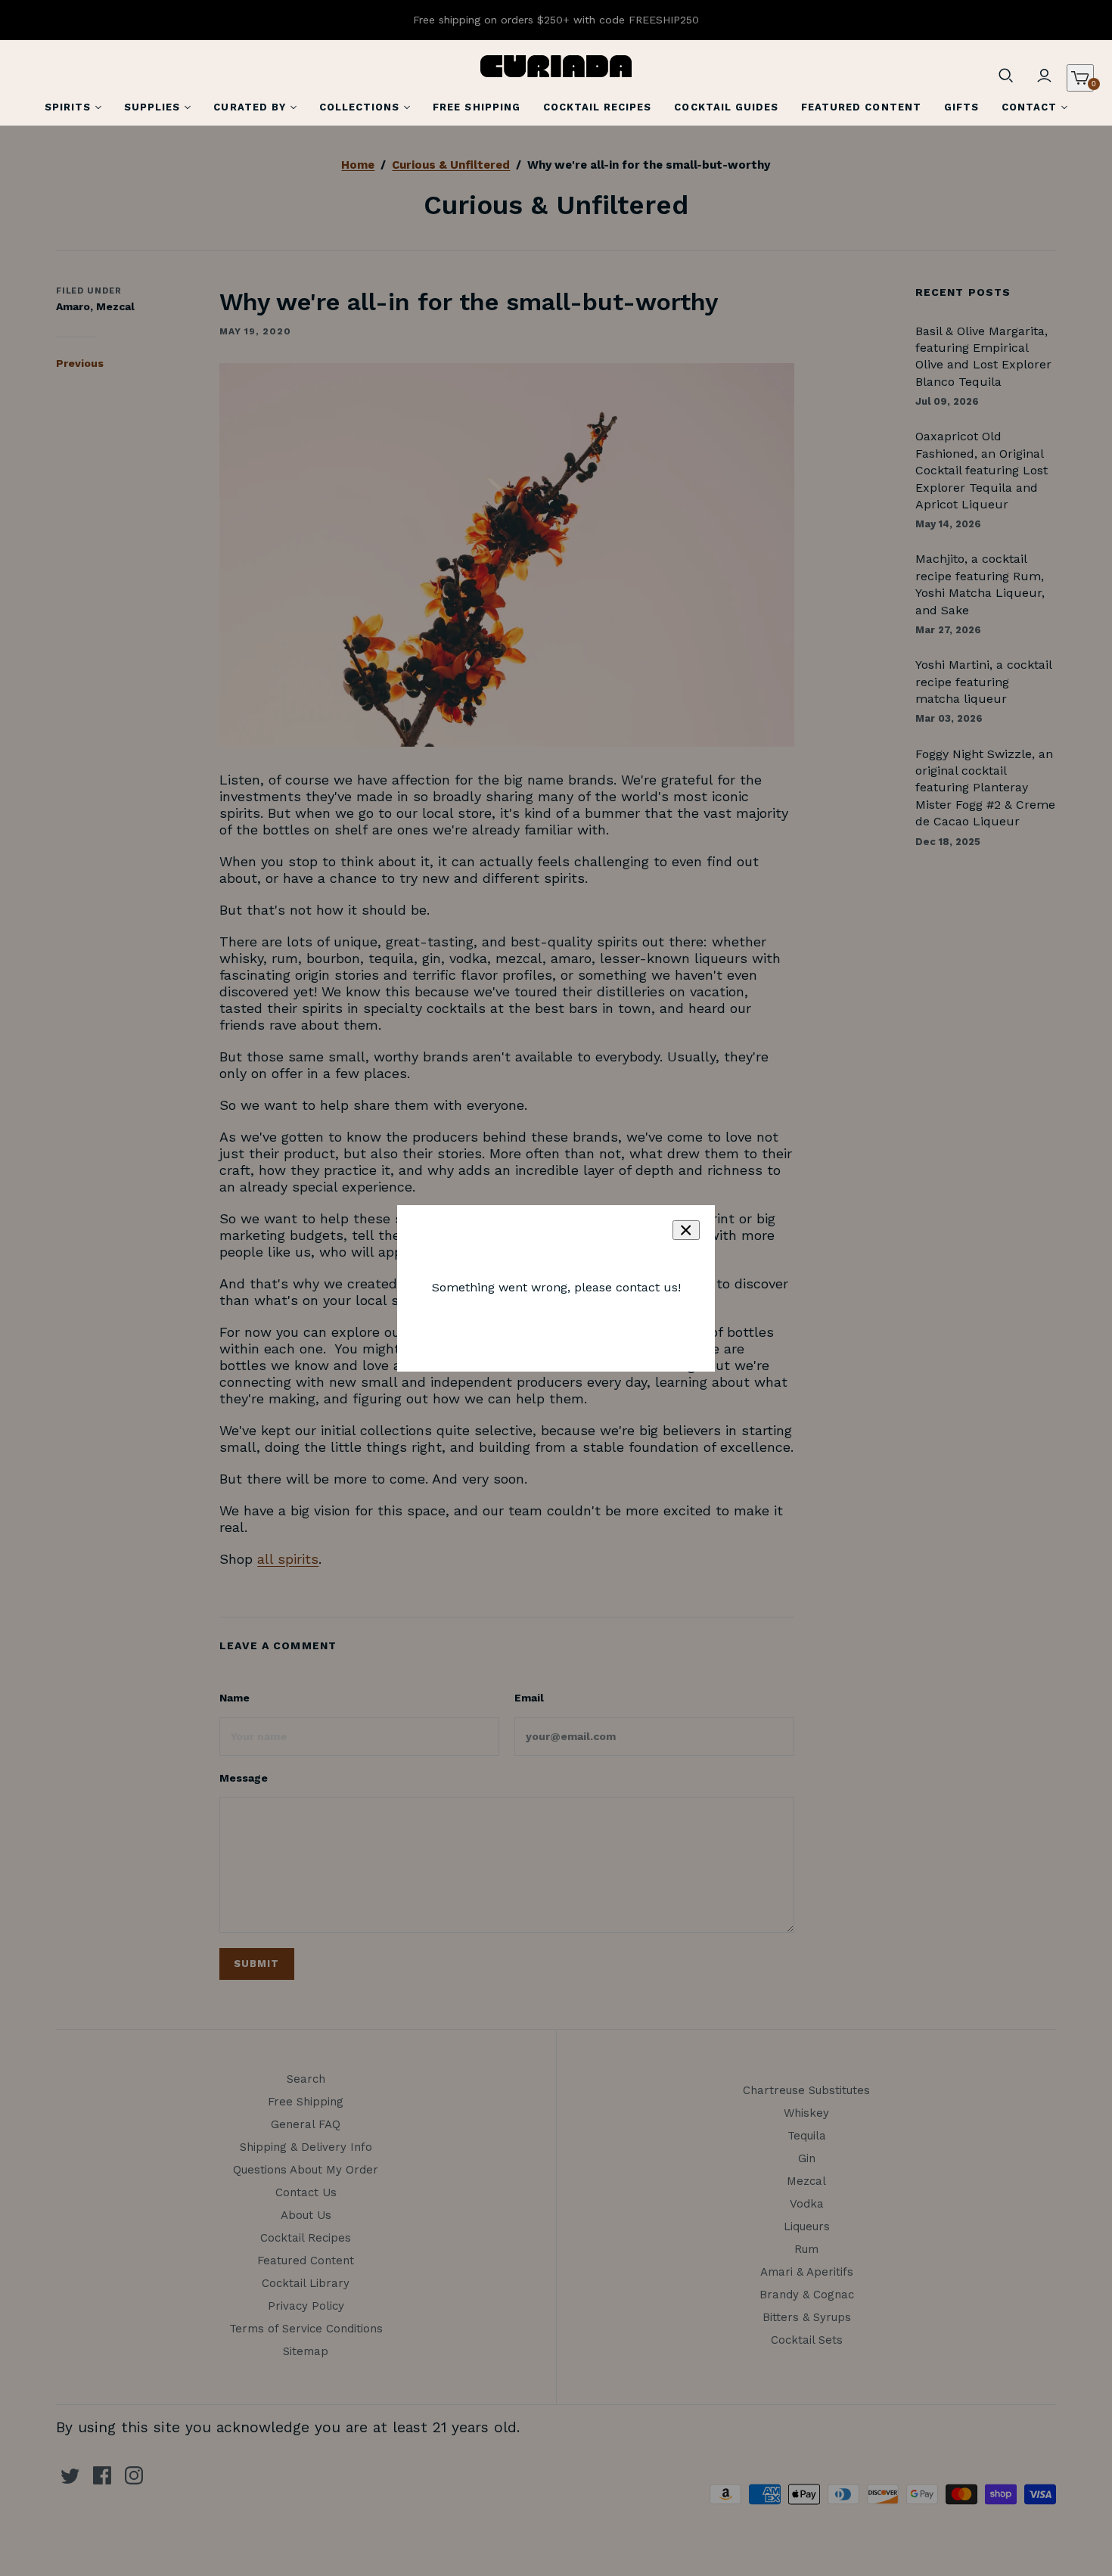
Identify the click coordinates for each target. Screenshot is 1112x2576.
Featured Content (861, 107)
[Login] (1044, 76)
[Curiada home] (556, 66)
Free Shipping (477, 107)
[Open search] (1006, 76)
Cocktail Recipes (598, 107)
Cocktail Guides (726, 107)
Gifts (961, 107)
